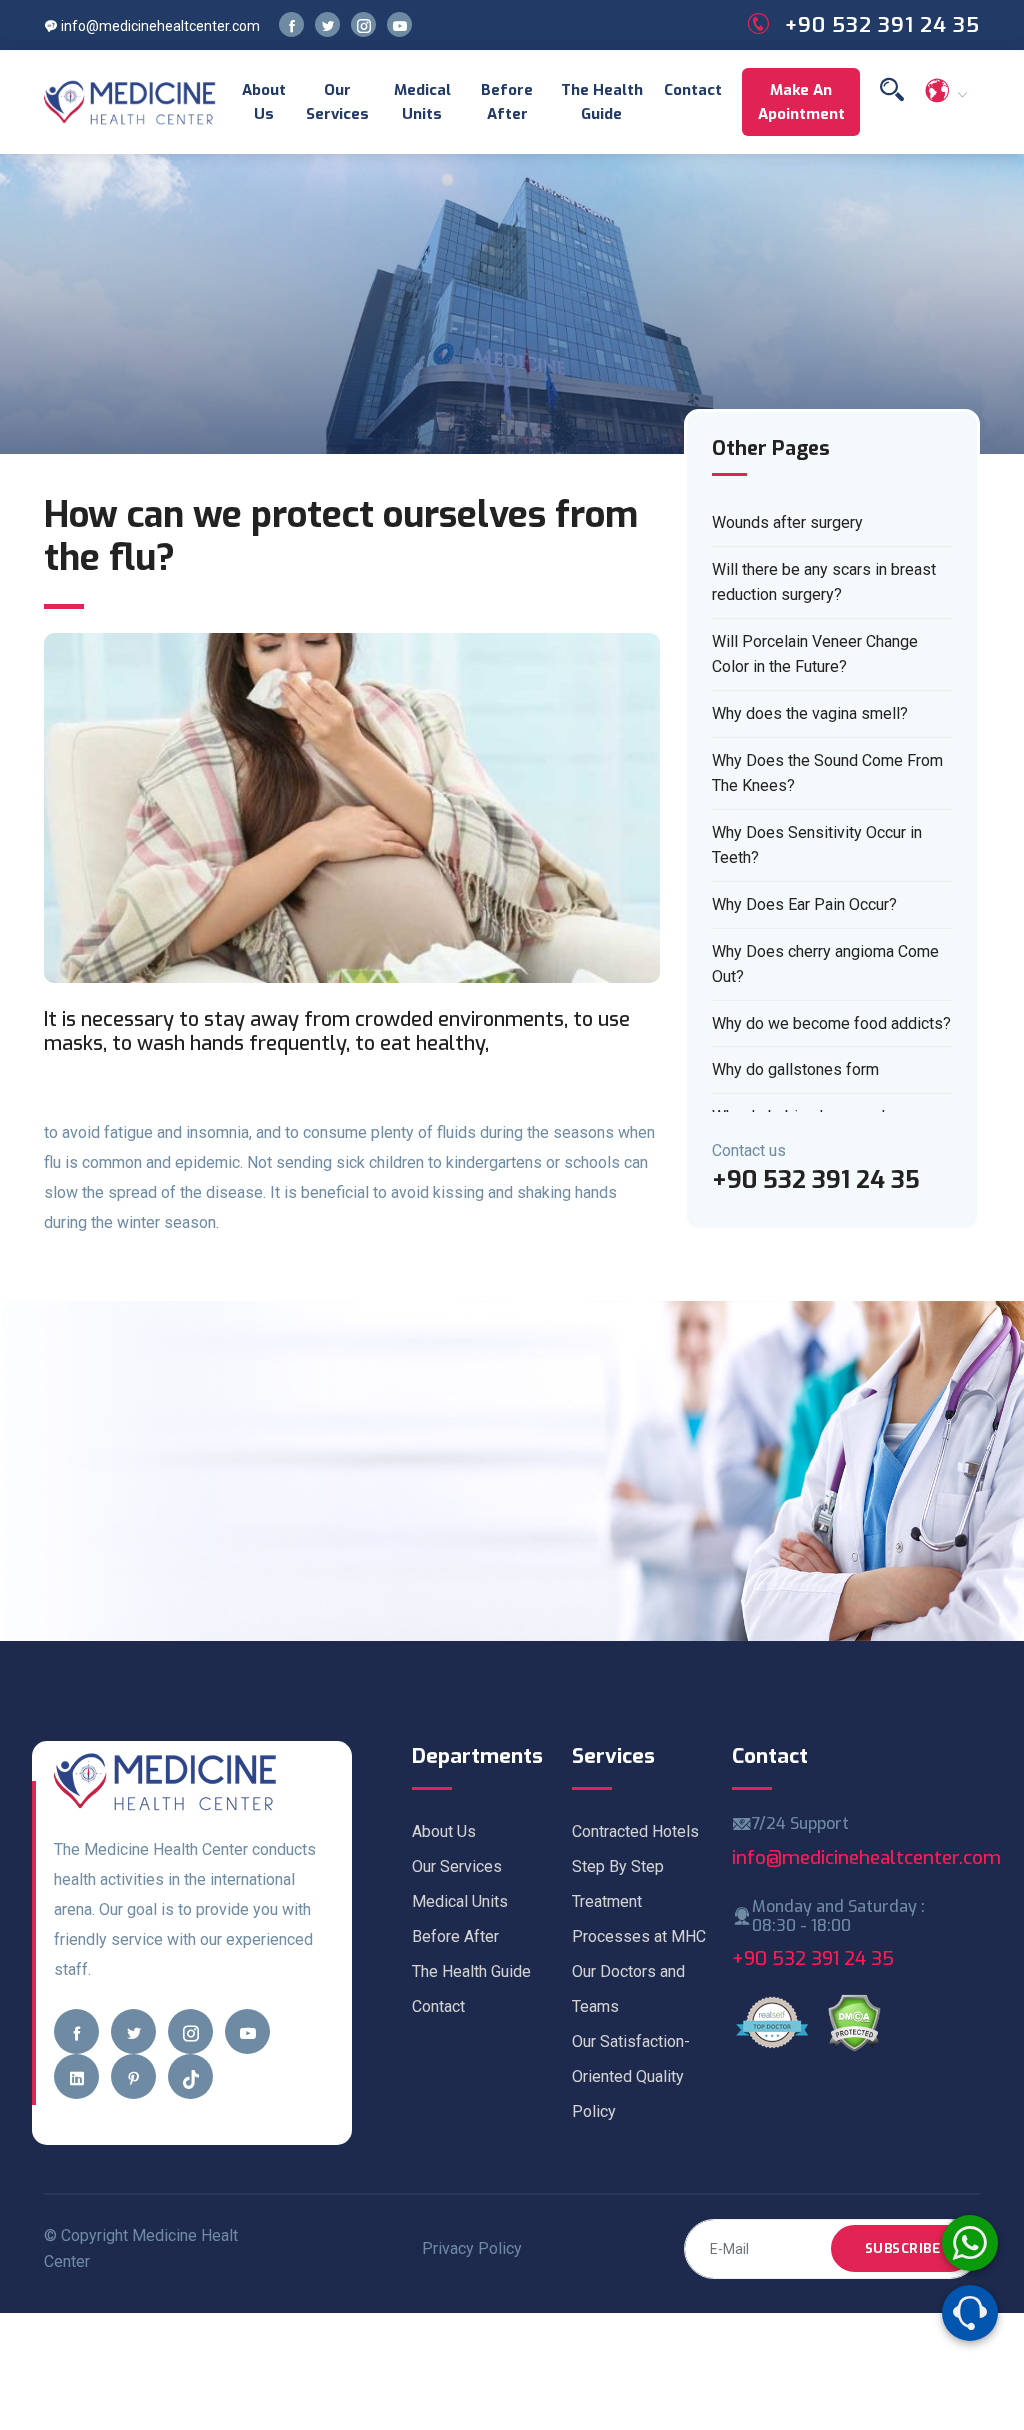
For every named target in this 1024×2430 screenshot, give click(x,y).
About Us (264, 102)
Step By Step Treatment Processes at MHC (639, 1901)
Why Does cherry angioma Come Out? (825, 964)
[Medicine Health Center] (130, 102)
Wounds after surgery (787, 522)
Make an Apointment (801, 102)
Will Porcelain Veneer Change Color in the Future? (815, 654)
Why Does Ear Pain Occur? (804, 904)
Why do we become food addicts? (831, 1023)
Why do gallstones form (795, 1069)
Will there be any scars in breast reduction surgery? (824, 582)
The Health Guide (602, 102)
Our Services (337, 102)
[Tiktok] (190, 2076)
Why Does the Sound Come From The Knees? (827, 773)
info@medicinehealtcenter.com (159, 26)
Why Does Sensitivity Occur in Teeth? (817, 845)
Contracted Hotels (635, 1831)
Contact (693, 90)
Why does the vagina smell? (810, 713)
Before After (507, 102)
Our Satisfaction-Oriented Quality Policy (631, 2076)
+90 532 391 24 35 (813, 1958)
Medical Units (422, 102)
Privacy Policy (472, 2248)
